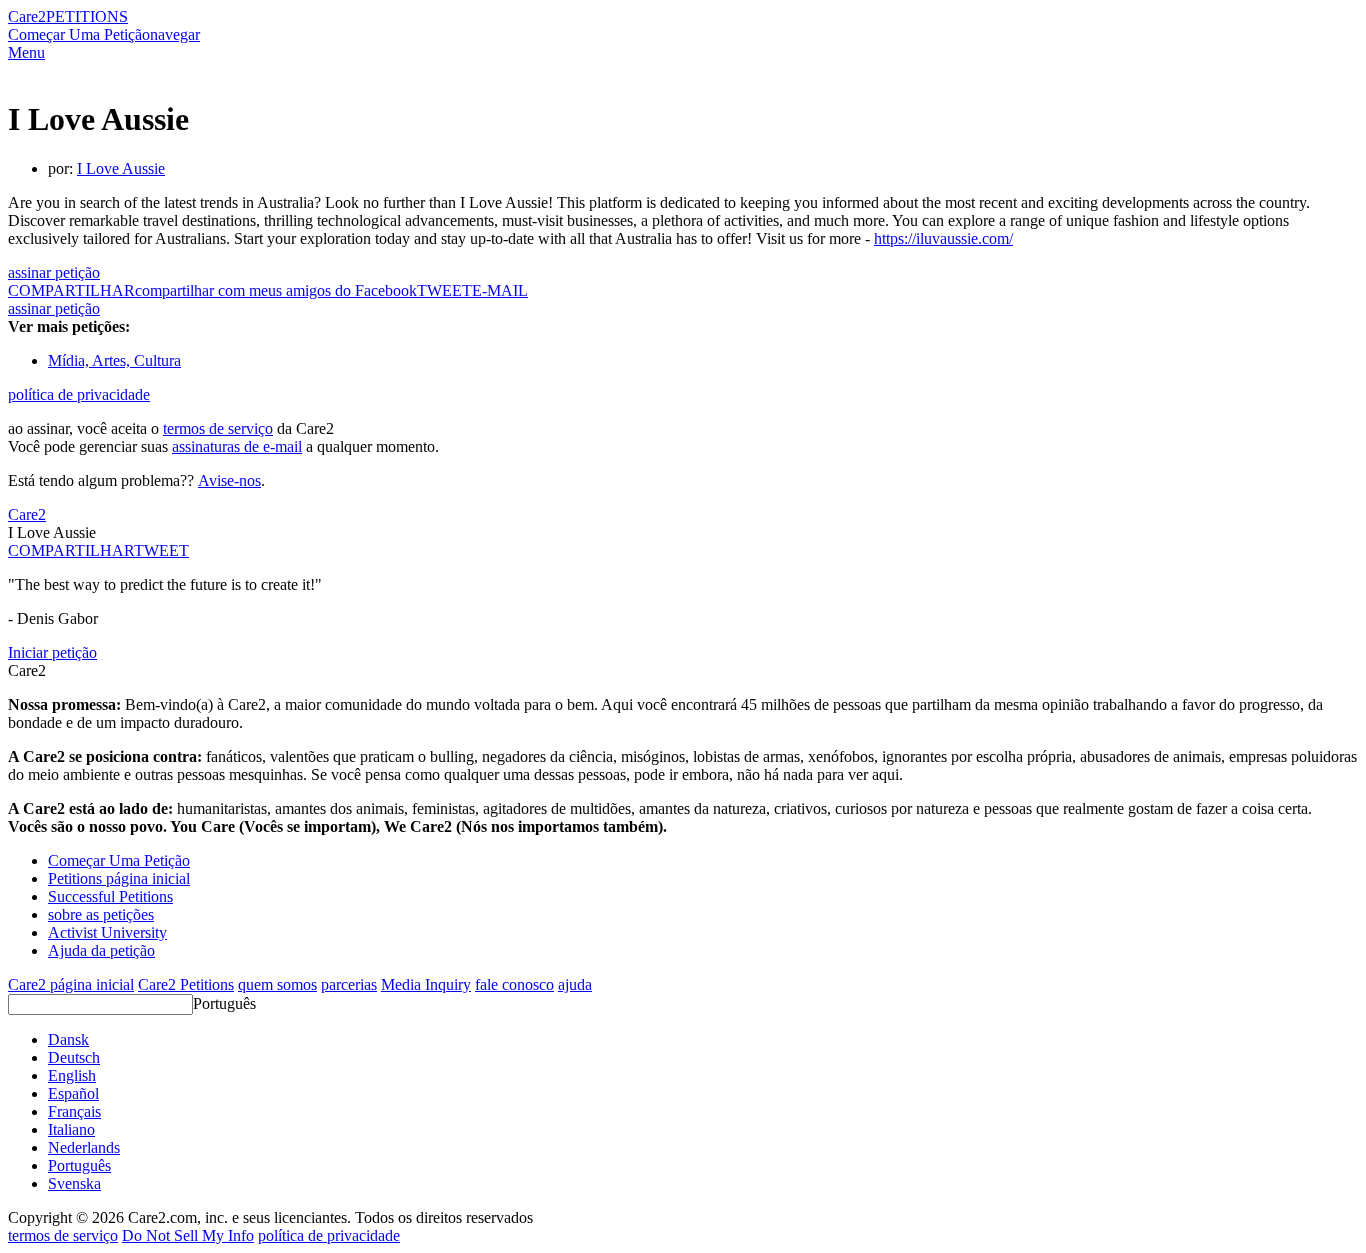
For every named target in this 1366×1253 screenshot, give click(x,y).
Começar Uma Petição (79, 34)
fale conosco (514, 984)
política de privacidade (79, 394)
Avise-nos (229, 480)
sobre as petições (101, 914)
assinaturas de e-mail (237, 446)
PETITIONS (87, 16)
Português (224, 1003)
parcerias (349, 984)
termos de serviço (218, 428)
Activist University (107, 932)
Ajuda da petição (101, 950)
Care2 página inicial (71, 984)
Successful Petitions (110, 896)
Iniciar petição (52, 652)
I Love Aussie (121, 168)
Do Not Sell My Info (188, 1235)
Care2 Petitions (186, 984)
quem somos (277, 984)
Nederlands (84, 1147)
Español (73, 1093)
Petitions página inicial (119, 878)
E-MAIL (500, 290)
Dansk (68, 1039)
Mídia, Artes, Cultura (114, 360)
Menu (26, 52)
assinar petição (54, 272)
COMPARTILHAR (71, 550)
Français (74, 1111)
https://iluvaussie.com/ (943, 238)
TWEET (444, 290)
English (72, 1075)
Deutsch (74, 1057)
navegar (175, 34)
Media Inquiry (426, 984)
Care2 (27, 16)
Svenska (74, 1183)
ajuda (575, 984)
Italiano (71, 1129)
